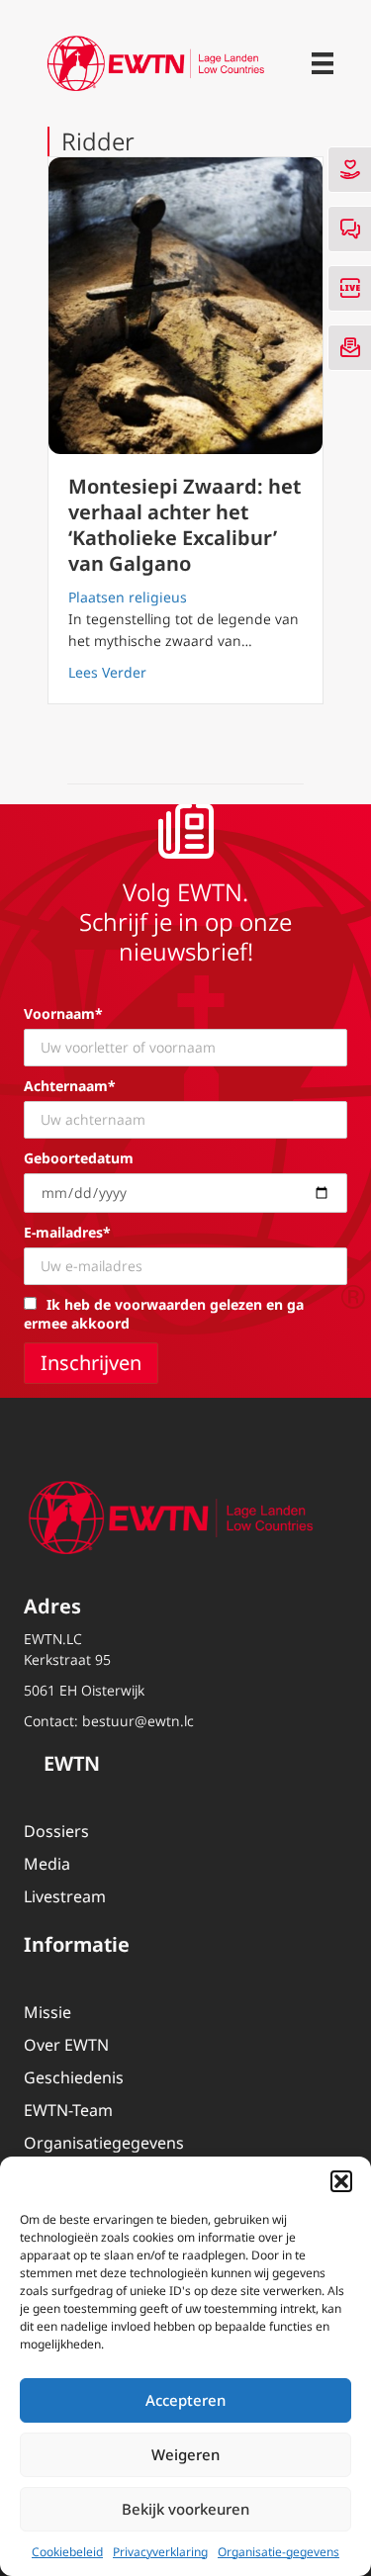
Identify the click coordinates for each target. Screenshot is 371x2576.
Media (47, 1864)
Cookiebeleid (67, 2552)
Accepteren (185, 2400)
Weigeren (185, 2454)
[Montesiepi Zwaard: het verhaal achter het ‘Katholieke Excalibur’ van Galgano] (185, 306)
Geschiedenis (74, 2077)
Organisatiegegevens (104, 2143)
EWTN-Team (68, 2110)
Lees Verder (107, 672)
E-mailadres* (67, 1232)
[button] (341, 2181)
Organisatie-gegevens (278, 2552)
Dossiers (56, 1831)
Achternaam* (70, 1086)
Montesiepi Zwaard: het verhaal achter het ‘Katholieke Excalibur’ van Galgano (185, 525)
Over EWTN (66, 2045)
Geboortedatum (79, 1158)
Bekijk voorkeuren (185, 2509)
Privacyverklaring (160, 2552)
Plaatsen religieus (128, 597)
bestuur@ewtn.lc (138, 1721)
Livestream (65, 1896)
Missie (47, 2012)
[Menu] (323, 63)
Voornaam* (63, 1013)
